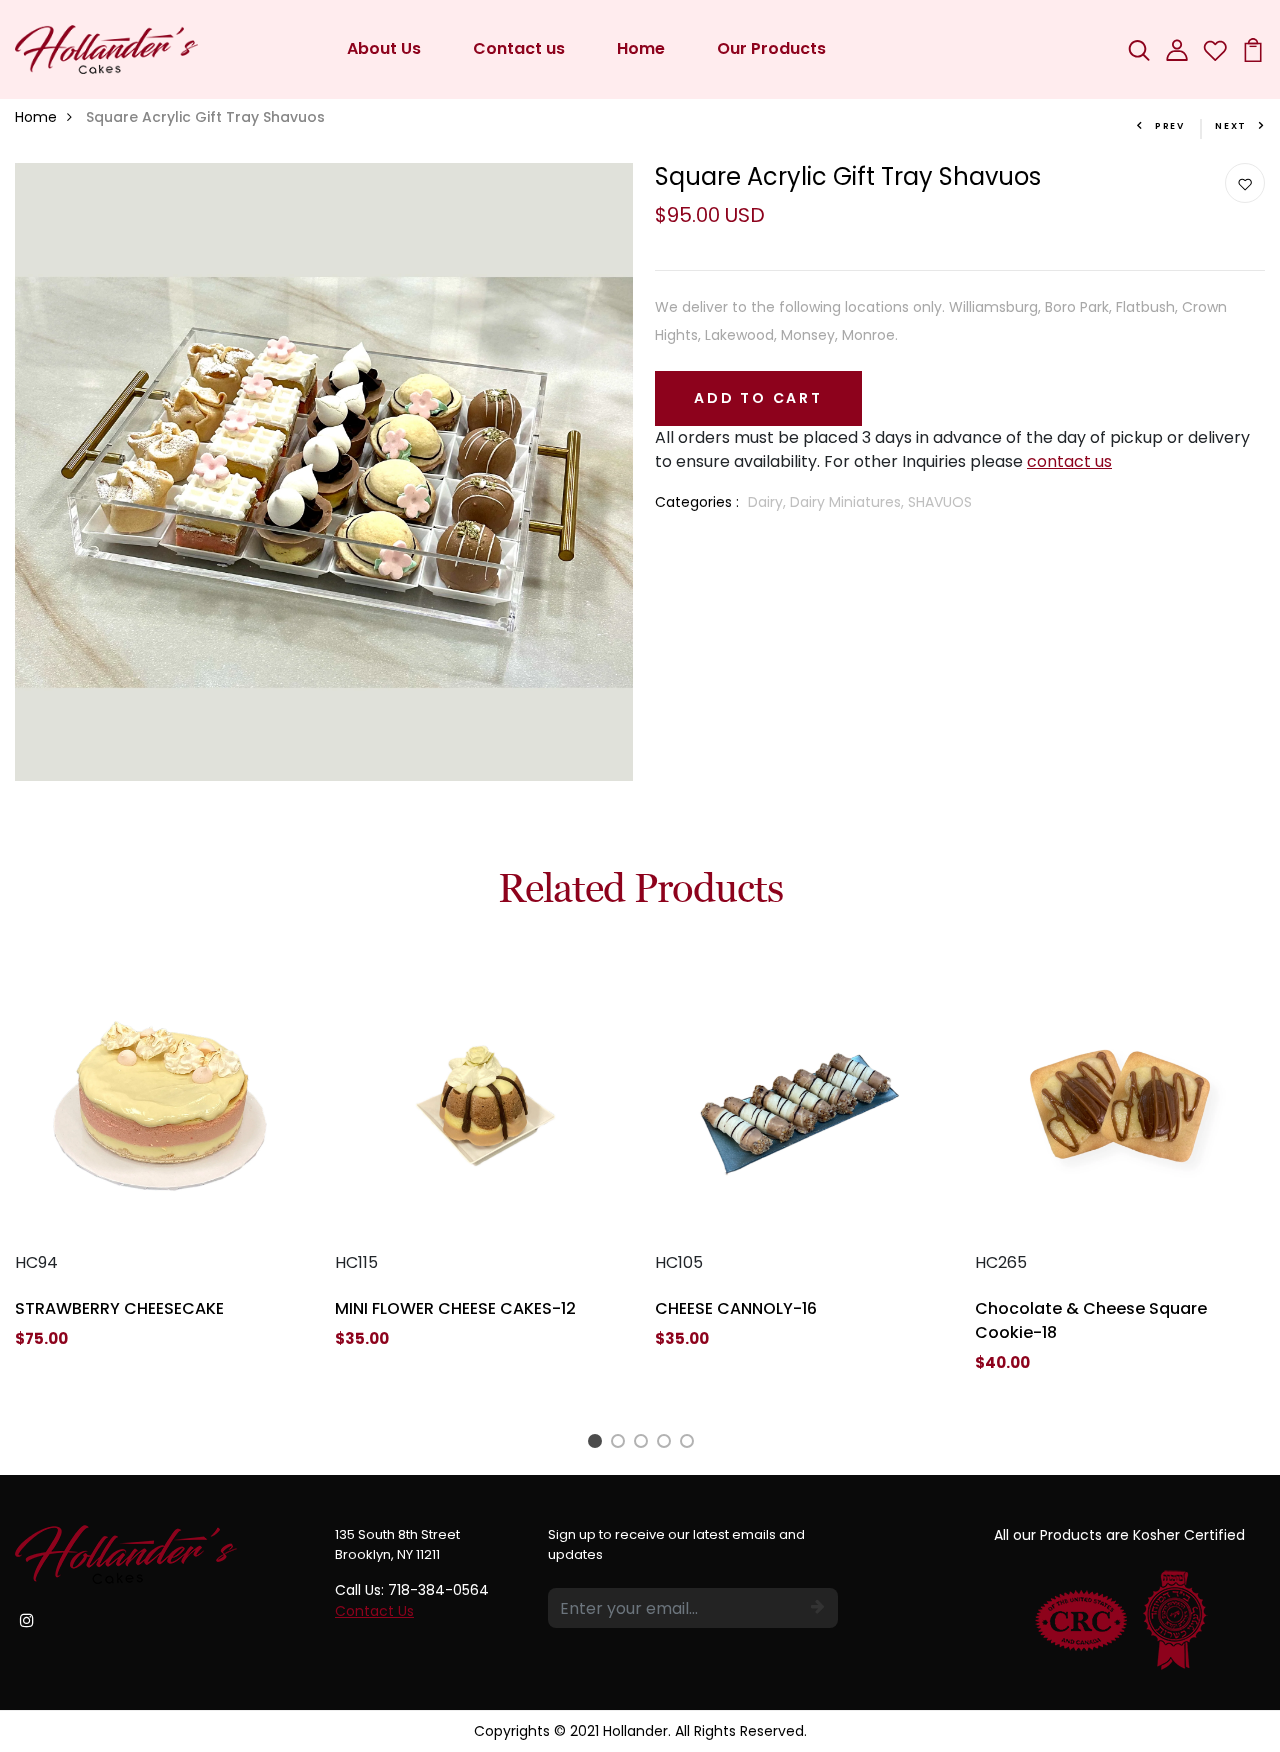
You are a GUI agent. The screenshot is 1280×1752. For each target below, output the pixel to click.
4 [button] (667, 1443)
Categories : (697, 502)
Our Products (771, 48)
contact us (1069, 461)
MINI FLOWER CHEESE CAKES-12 (455, 1308)
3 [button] (644, 1443)
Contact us (519, 48)
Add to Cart (758, 398)
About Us (384, 48)
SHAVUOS (940, 502)
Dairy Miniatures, (849, 502)
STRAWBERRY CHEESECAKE (119, 1308)
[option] (160, 1171)
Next (1231, 126)
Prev (1170, 126)
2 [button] (621, 1443)
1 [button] (597, 1443)
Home (641, 48)
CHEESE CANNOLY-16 (736, 1308)
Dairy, (769, 502)
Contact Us (374, 1611)
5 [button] (690, 1443)
